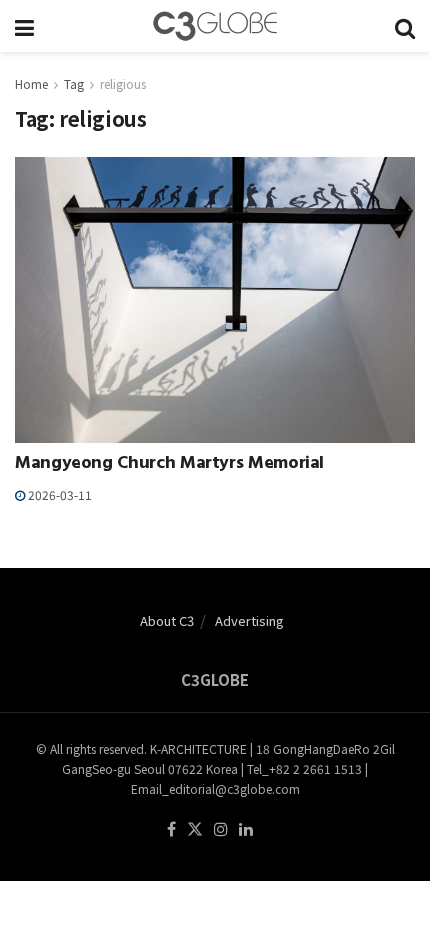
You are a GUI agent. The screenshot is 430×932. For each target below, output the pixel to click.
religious (123, 83)
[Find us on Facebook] (171, 829)
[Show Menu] (24, 26)
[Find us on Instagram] (221, 829)
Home (31, 83)
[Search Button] (405, 26)
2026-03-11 (58, 494)
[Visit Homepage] (215, 26)
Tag (74, 83)
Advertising (249, 620)
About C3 (167, 620)
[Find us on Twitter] (195, 829)
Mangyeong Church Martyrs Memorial (169, 465)
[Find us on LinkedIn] (246, 829)
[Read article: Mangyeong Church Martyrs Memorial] (215, 300)
